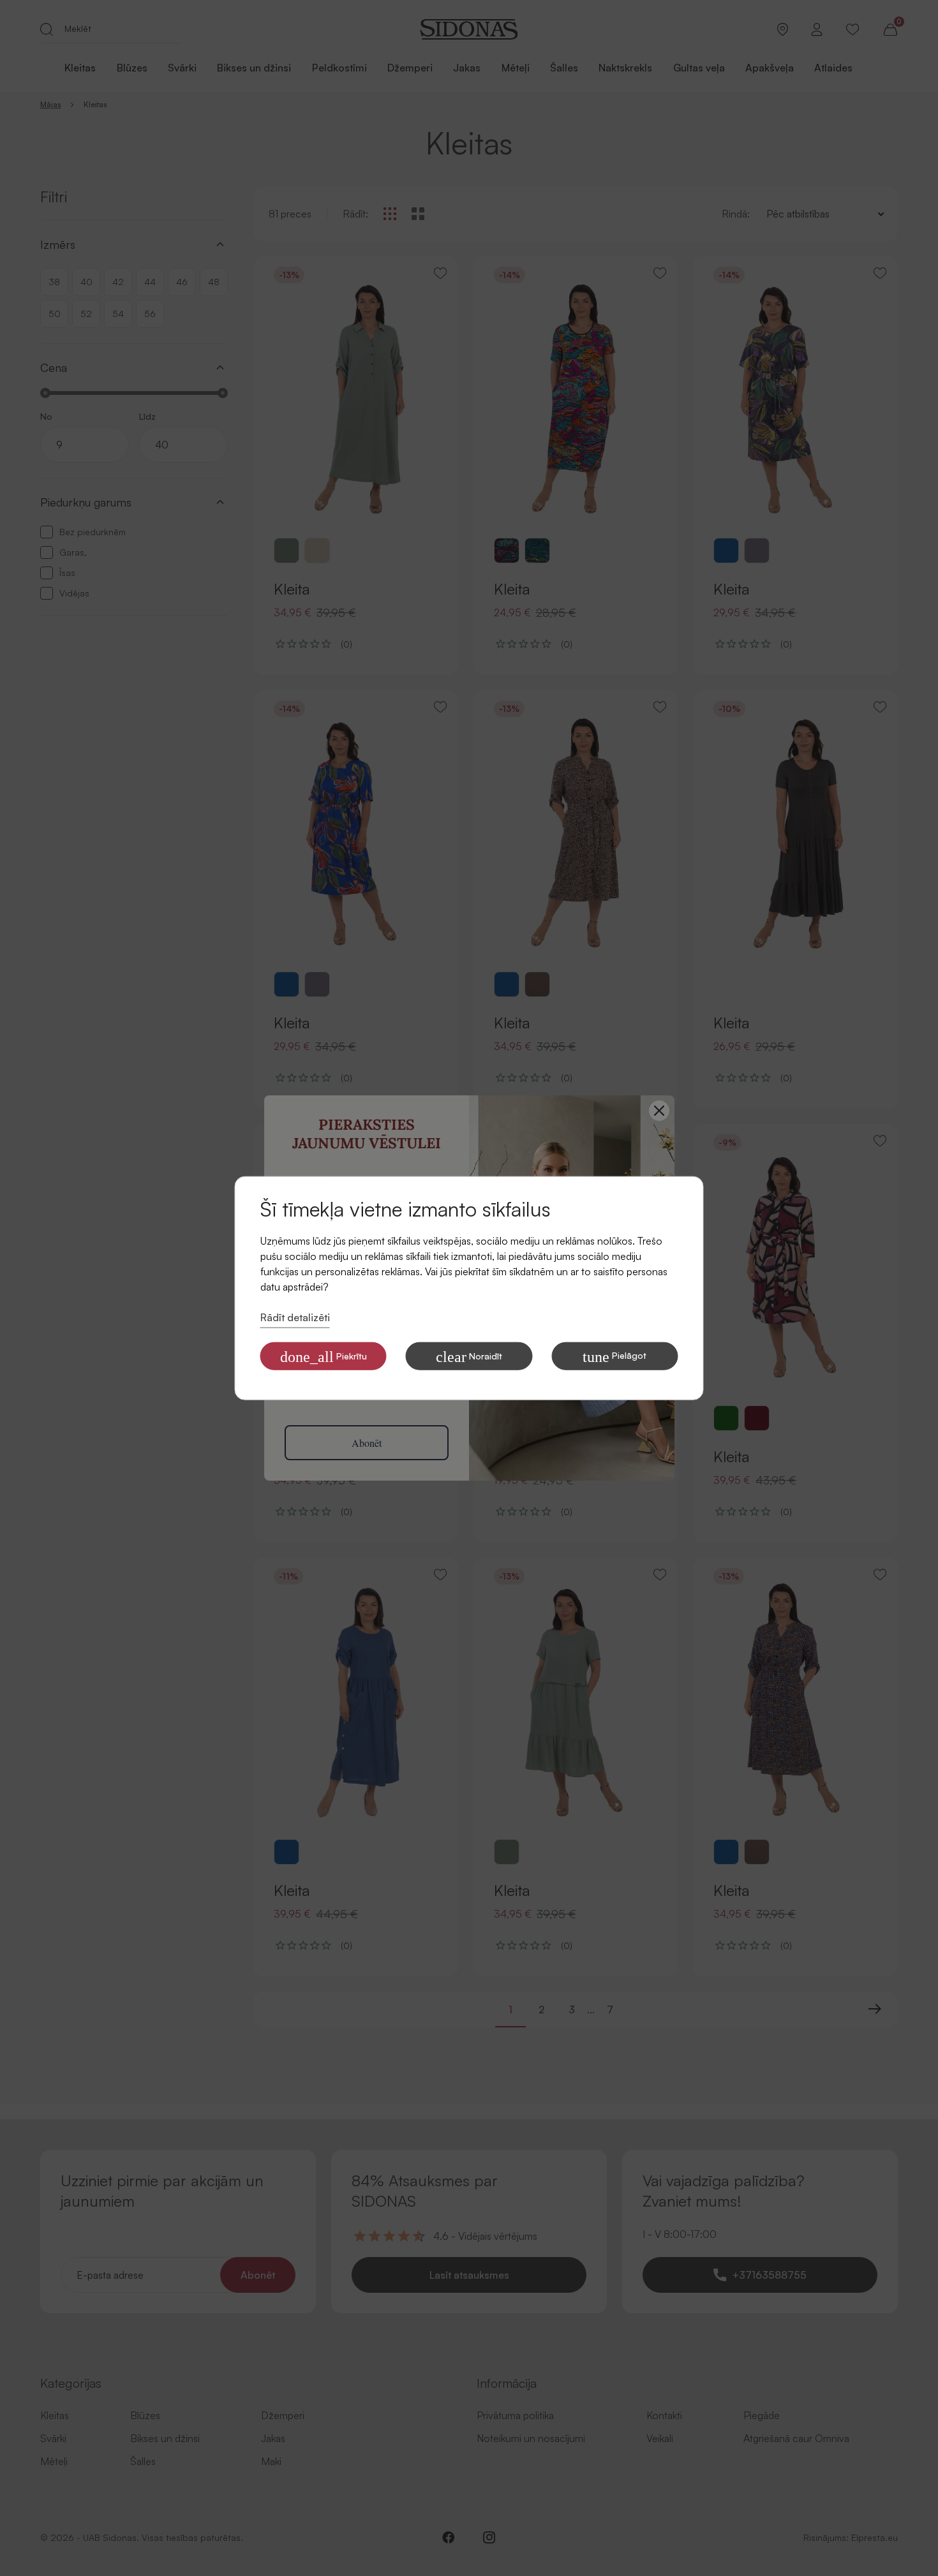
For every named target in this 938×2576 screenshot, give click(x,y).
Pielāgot (614, 1356)
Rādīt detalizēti (295, 1317)
